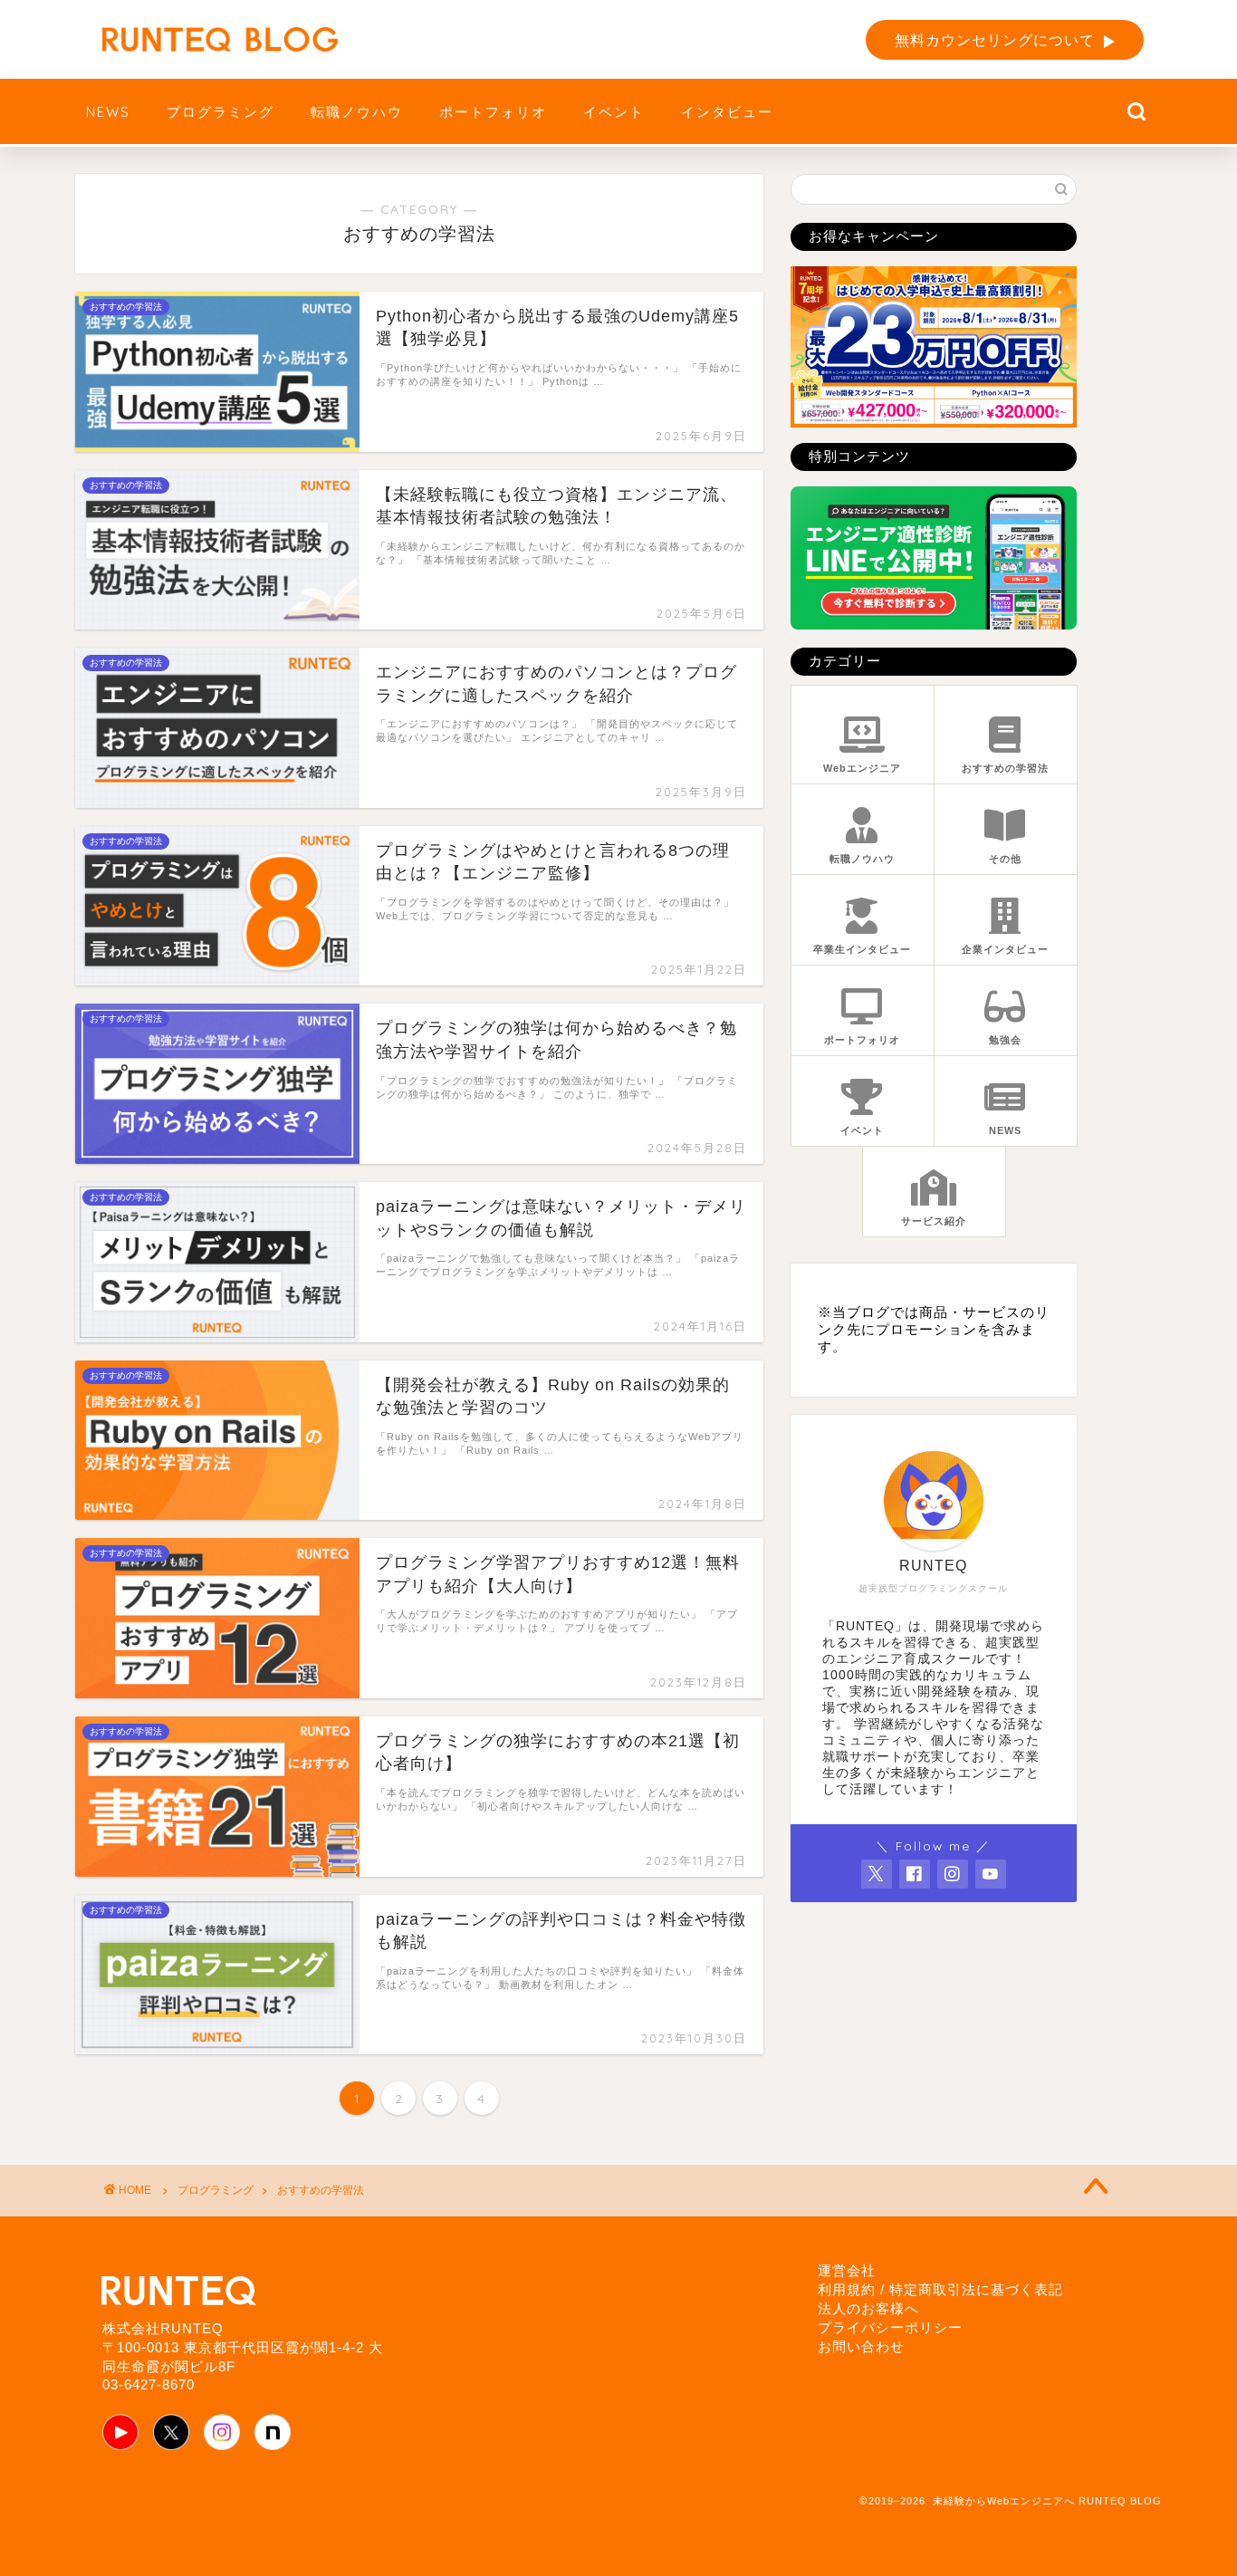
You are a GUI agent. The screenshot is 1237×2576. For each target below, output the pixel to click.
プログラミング (221, 112)
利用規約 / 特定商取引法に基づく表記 (940, 2289)
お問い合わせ (861, 2346)
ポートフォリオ (493, 112)
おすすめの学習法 (321, 2190)
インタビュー (727, 112)
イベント (614, 112)
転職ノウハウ (357, 112)
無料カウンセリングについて (995, 40)
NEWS (108, 112)
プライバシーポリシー (890, 2327)
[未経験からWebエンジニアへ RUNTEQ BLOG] (220, 39)
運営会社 (847, 2270)
